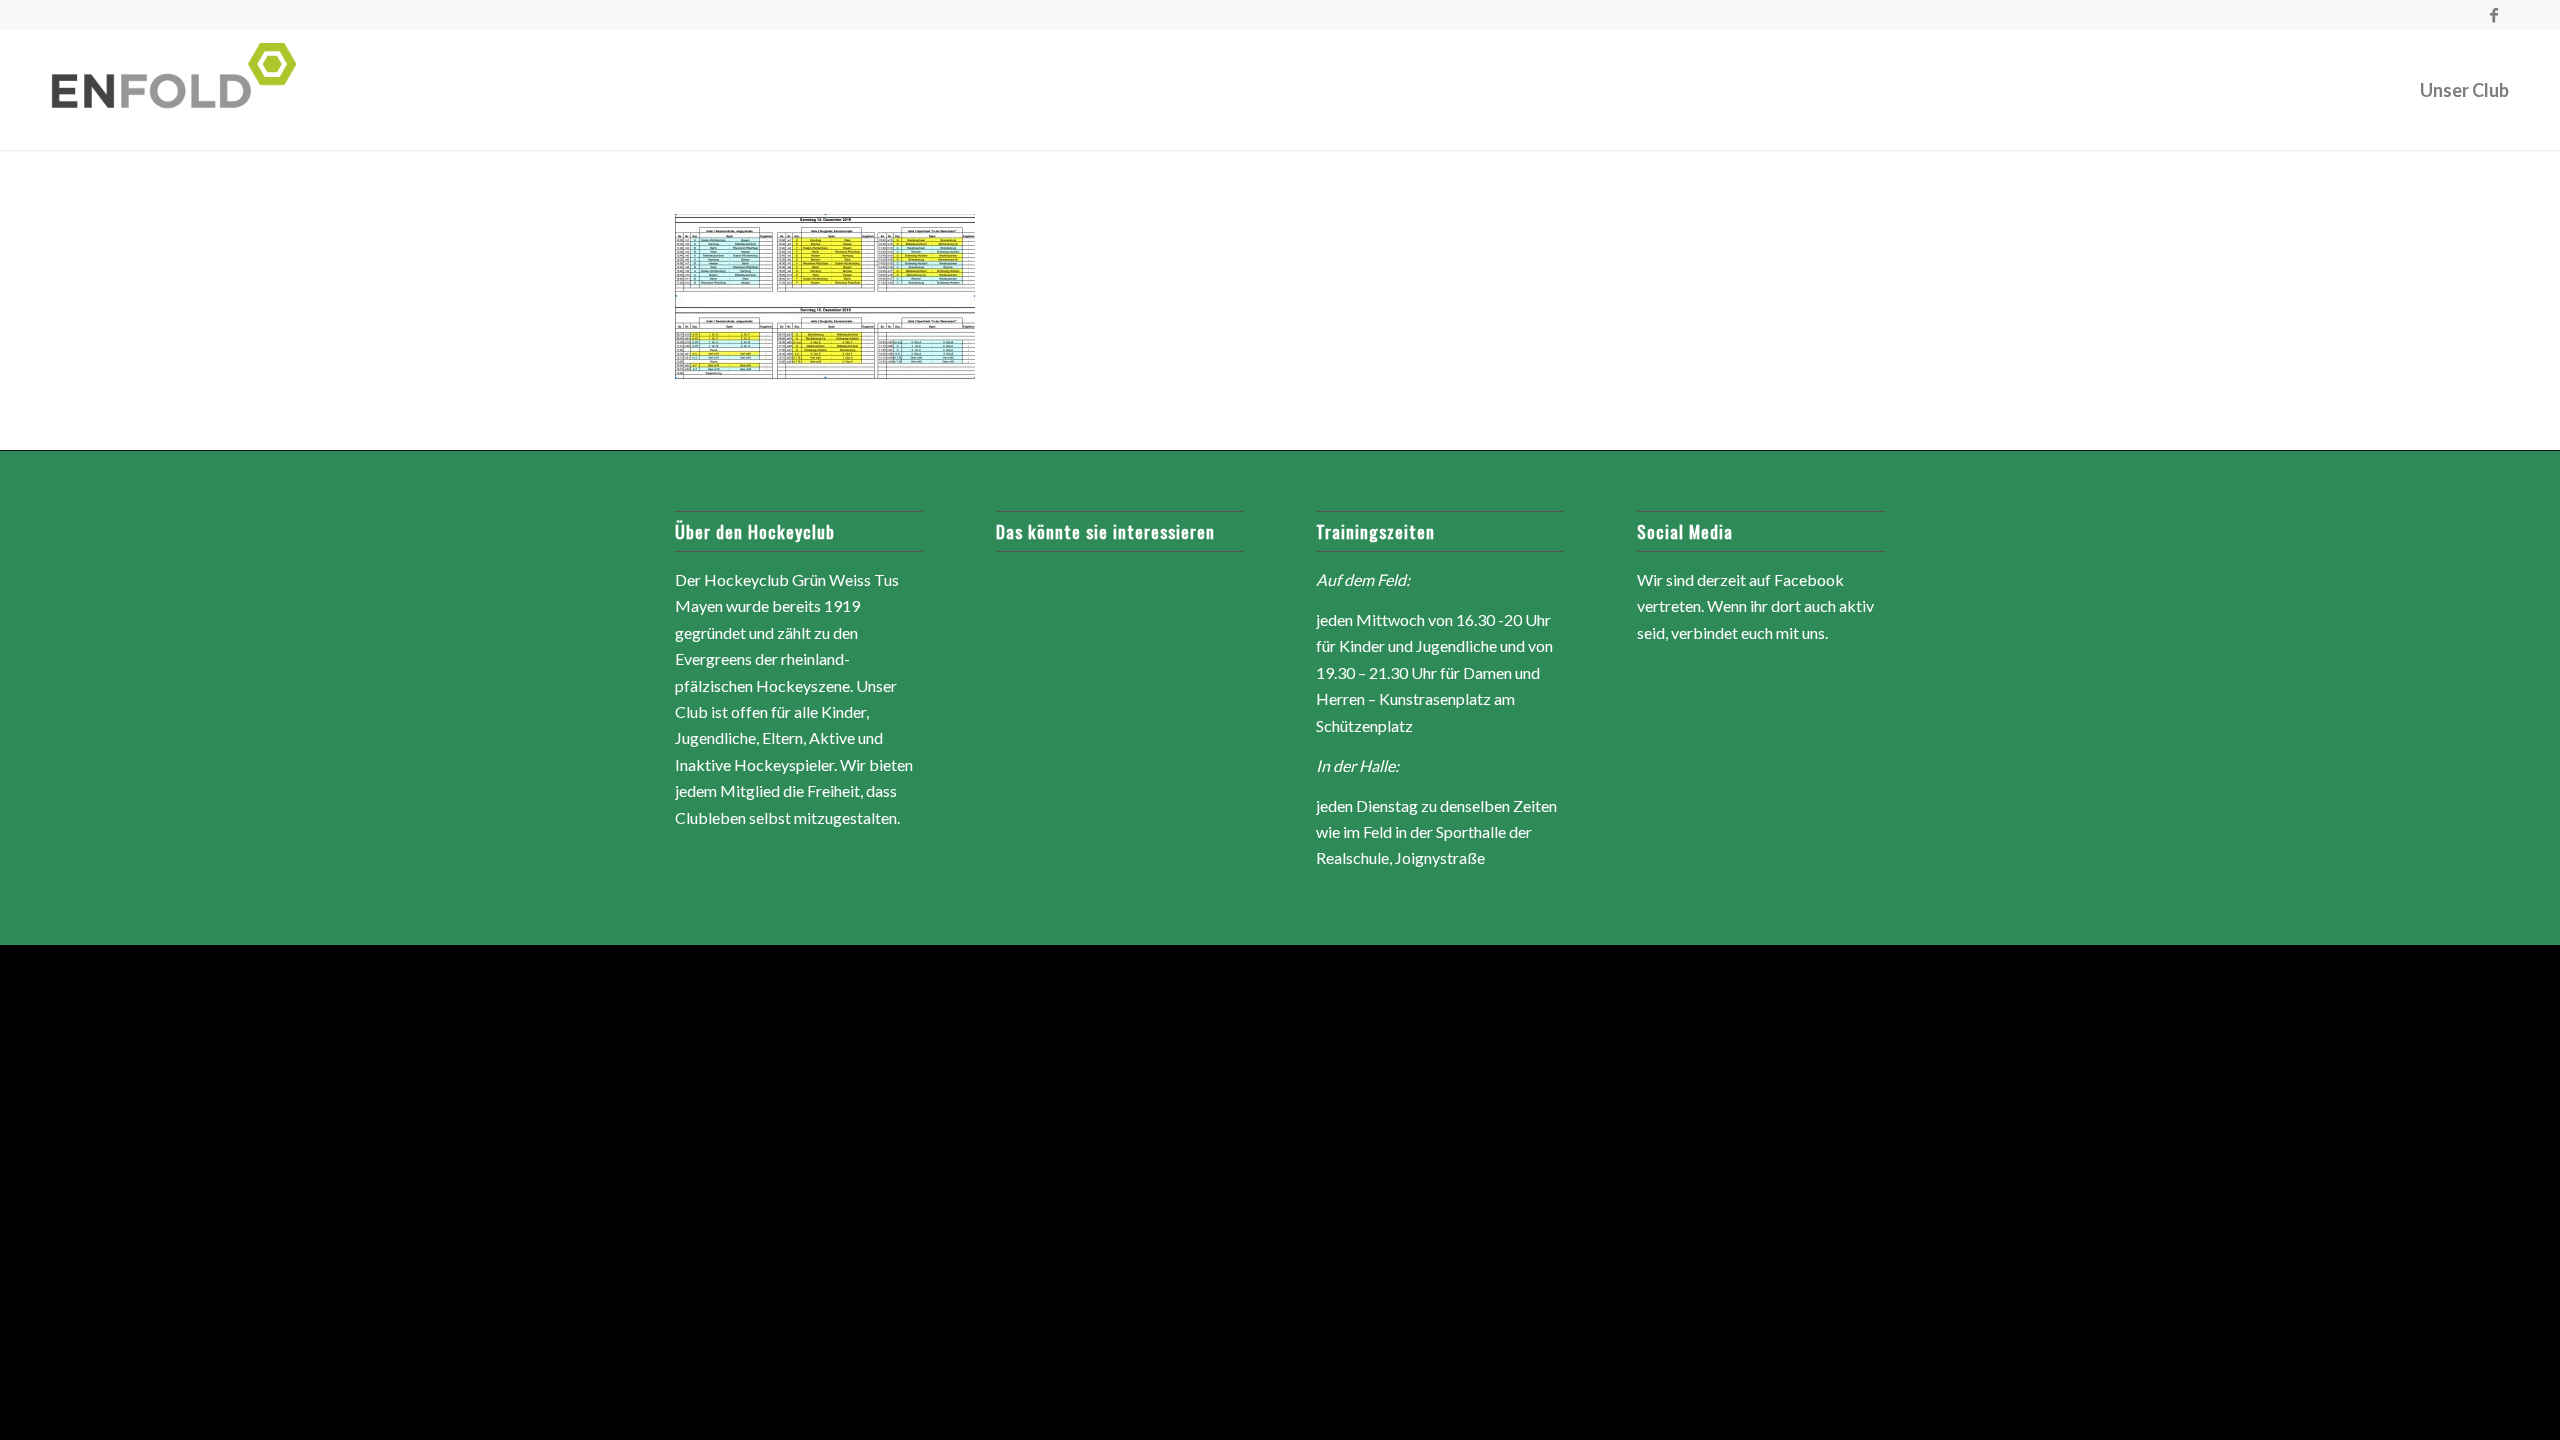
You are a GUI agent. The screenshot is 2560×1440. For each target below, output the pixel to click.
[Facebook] (2494, 15)
